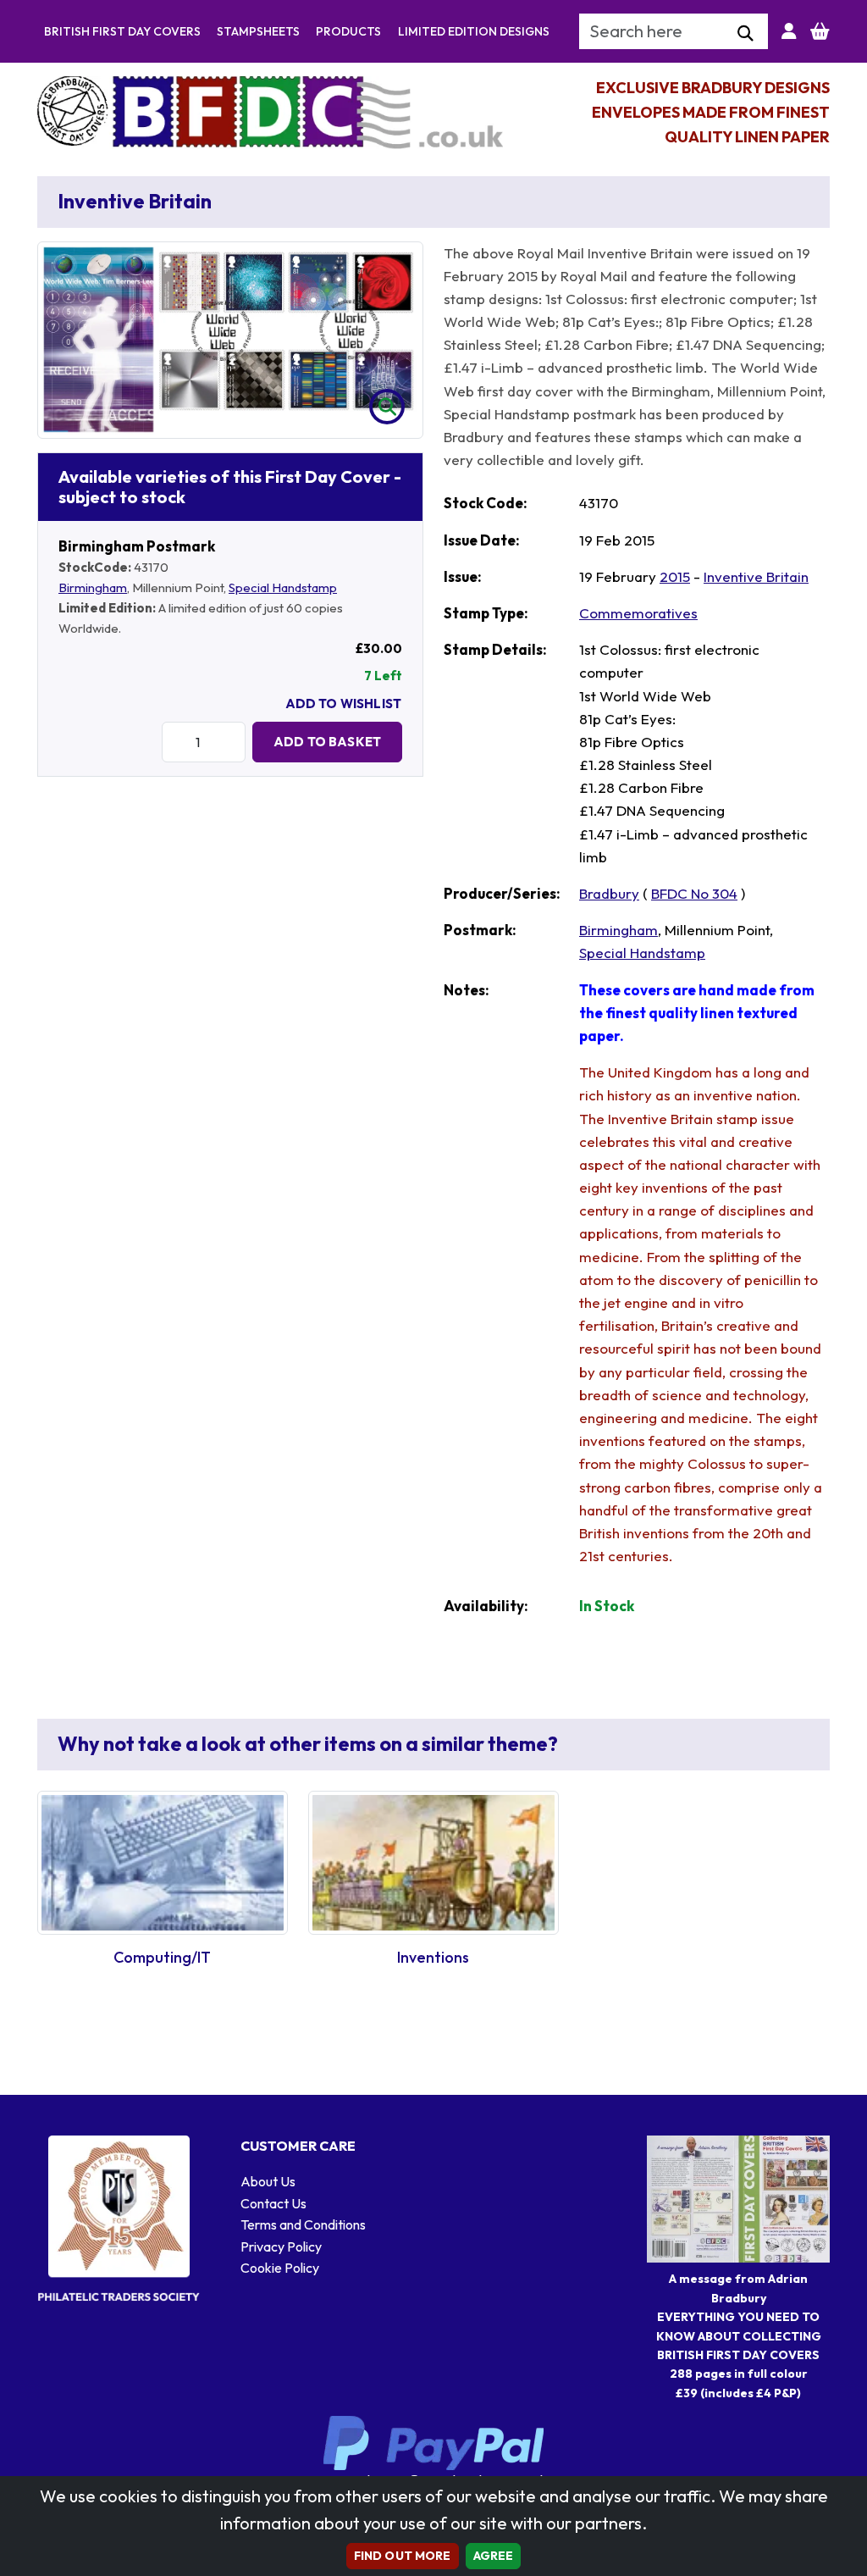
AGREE (494, 2556)
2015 (675, 576)
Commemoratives (638, 613)
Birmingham (93, 587)
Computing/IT (162, 1957)
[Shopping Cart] (820, 31)
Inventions (433, 1957)
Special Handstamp (283, 587)
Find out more (403, 2556)
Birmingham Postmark (137, 546)
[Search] (746, 34)
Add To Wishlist (343, 704)
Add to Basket (327, 742)
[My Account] (789, 31)
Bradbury (609, 893)
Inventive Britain (756, 576)
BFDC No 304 (694, 893)
